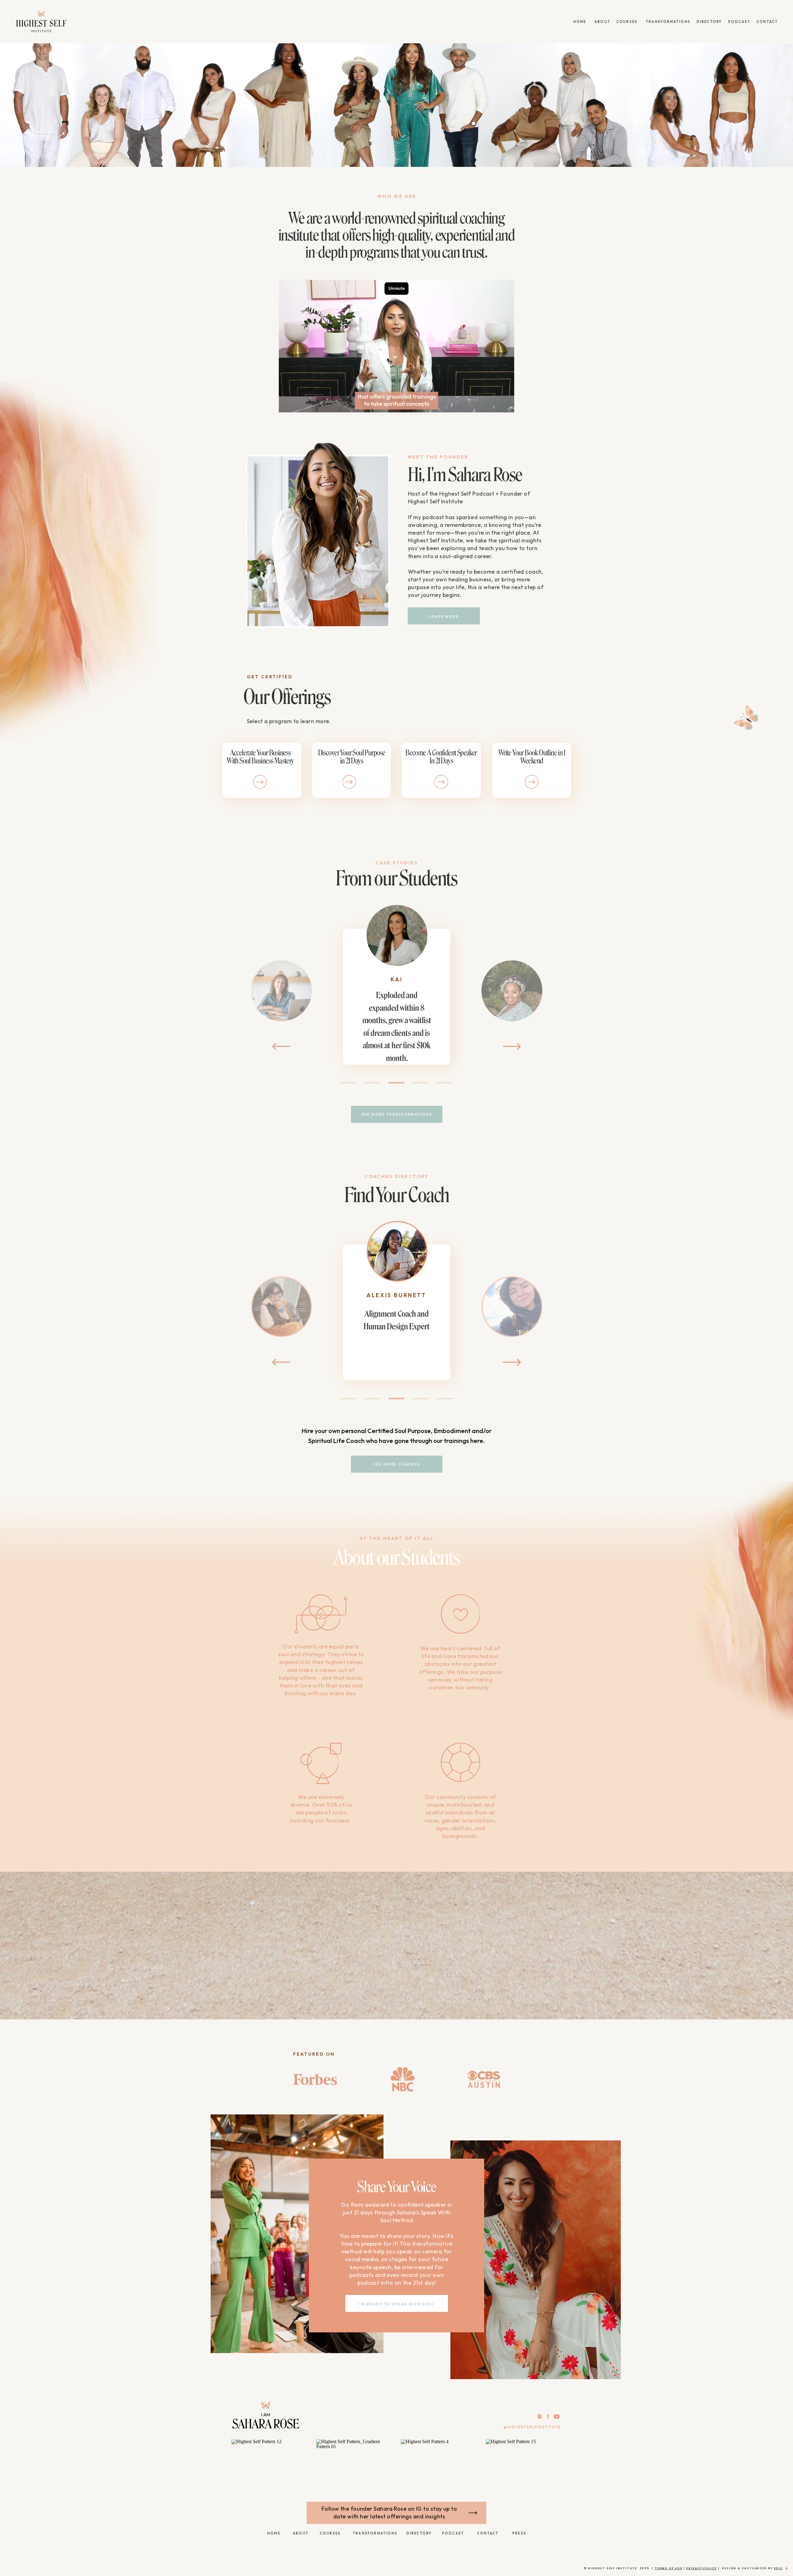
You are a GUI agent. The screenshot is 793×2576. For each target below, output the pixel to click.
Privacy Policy (701, 2568)
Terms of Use (668, 2568)
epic (778, 2568)
